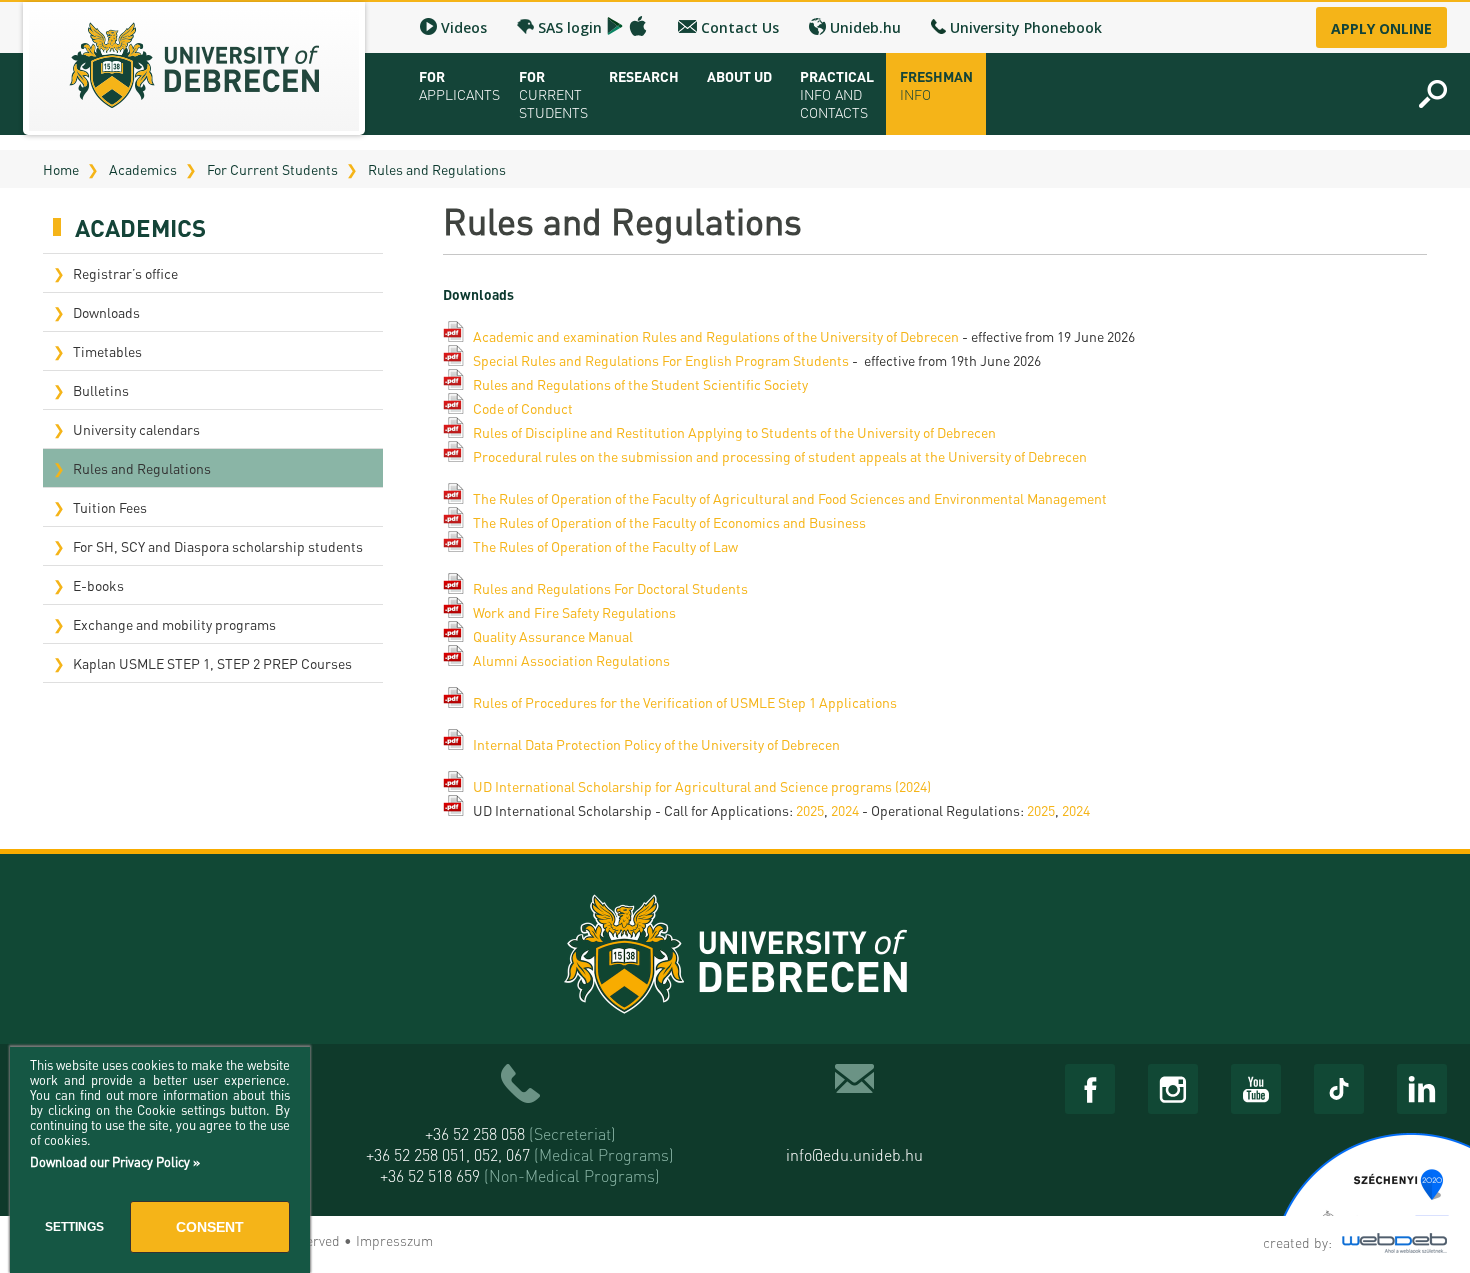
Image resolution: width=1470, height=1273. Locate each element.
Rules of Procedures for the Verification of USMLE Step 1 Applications (685, 702)
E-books (98, 585)
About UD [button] (739, 76)
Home (61, 169)
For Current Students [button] (553, 94)
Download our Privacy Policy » (115, 1161)
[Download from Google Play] (615, 26)
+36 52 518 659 (520, 1175)
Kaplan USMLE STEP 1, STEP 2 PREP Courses (212, 663)
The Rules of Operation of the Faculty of (593, 498)
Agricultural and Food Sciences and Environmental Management (910, 498)
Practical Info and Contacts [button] (837, 94)
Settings (74, 1227)
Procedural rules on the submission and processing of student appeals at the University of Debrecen (780, 456)
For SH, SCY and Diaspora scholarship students (218, 546)
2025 (810, 810)
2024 (845, 810)
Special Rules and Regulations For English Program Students (661, 360)
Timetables (107, 351)
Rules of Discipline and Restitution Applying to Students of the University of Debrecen (734, 432)
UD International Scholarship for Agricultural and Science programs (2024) (702, 786)
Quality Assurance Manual (553, 636)
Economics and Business (789, 522)
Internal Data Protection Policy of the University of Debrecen (656, 744)
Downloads (106, 312)
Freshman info (936, 85)
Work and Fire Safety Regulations (574, 612)
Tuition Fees (110, 507)
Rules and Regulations (437, 169)
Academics (143, 169)
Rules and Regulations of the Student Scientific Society (640, 384)
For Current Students (272, 169)
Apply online (1381, 28)
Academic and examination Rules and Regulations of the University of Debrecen (716, 336)
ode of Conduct (527, 408)
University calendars (136, 429)
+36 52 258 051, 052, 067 (520, 1154)
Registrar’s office (125, 273)
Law (725, 546)
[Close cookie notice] (290, 1084)
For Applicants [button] (459, 85)
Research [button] (644, 76)
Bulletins (101, 390)
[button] (1433, 94)
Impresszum (394, 1240)
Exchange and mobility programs (174, 624)
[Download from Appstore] (638, 26)
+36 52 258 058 (520, 1133)
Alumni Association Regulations (571, 660)
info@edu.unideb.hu (854, 1154)
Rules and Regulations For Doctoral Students (610, 588)
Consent (210, 1227)
